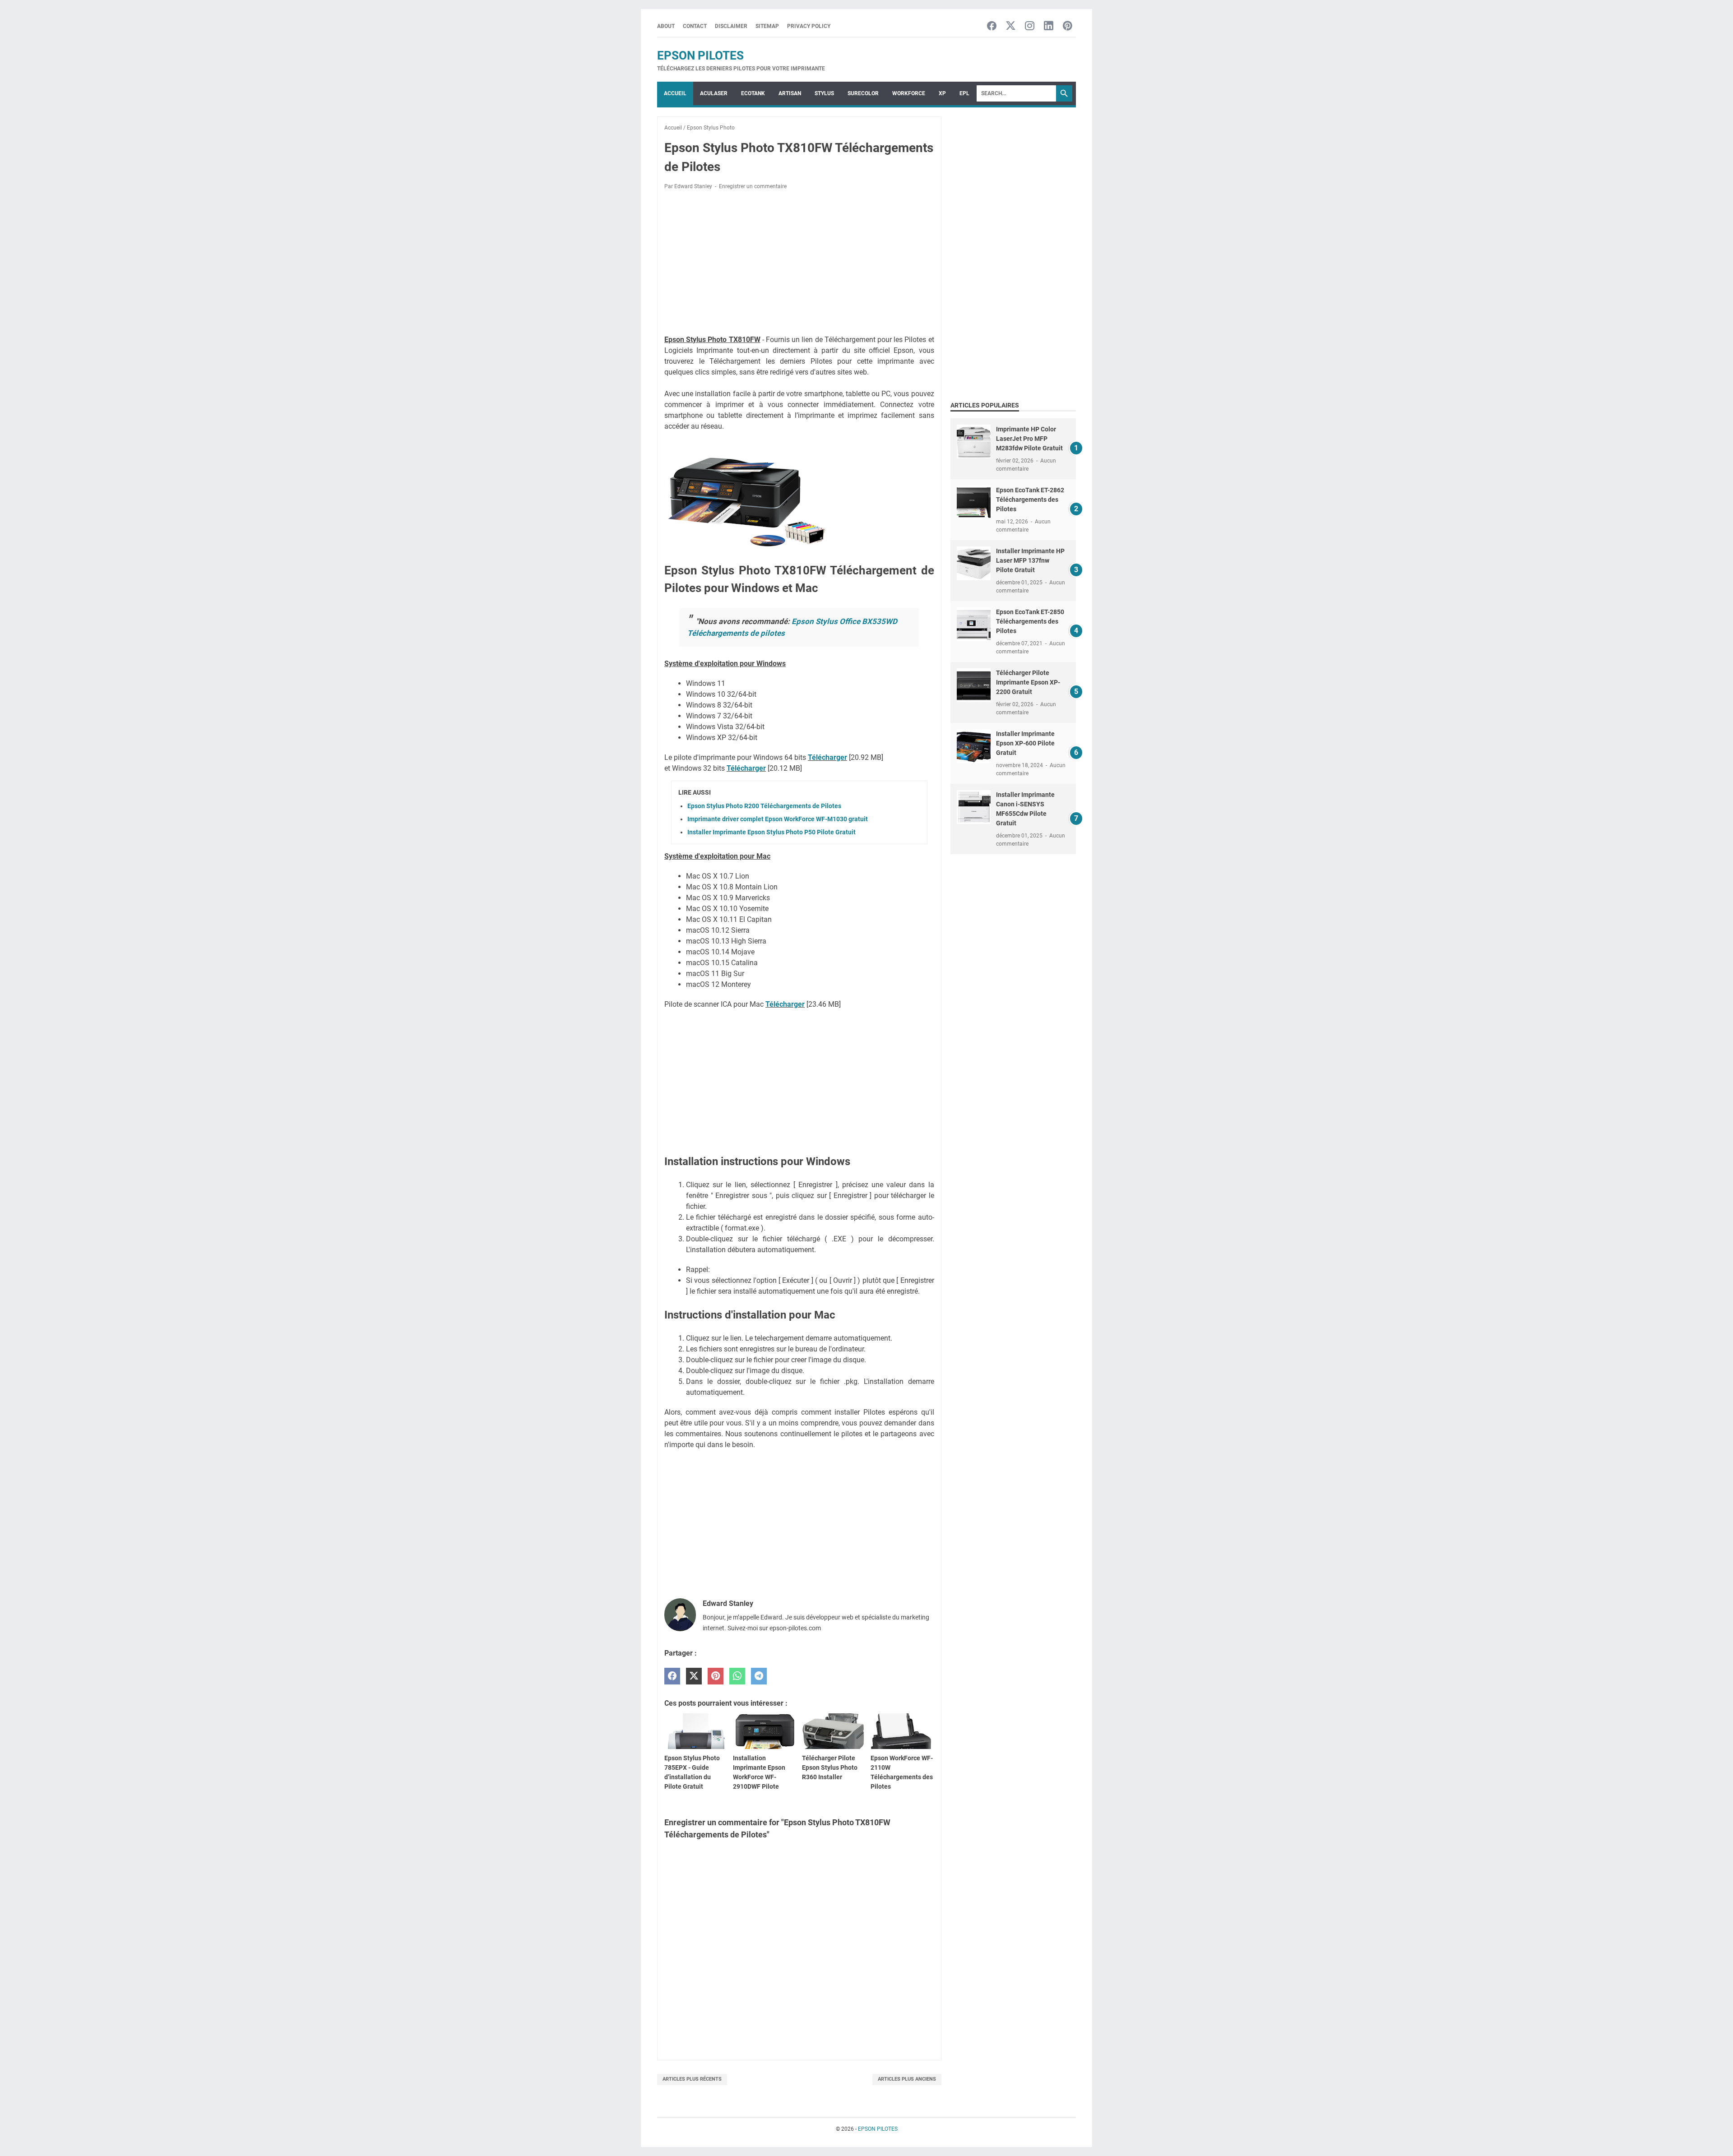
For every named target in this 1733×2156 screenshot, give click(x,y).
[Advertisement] (799, 264)
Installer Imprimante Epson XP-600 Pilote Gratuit (1025, 743)
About (666, 26)
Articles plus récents (692, 2079)
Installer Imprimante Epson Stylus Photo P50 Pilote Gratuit (772, 832)
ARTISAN (790, 93)
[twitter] (694, 1676)
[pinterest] (716, 1676)
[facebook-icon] (992, 26)
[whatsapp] (737, 1676)
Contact (695, 26)
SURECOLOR (863, 93)
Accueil (675, 93)
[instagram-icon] (1030, 26)
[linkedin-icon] (1049, 26)
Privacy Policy (809, 26)
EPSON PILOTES (700, 56)
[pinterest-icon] (1068, 26)
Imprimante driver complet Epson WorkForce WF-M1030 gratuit (778, 819)
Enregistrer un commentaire (753, 186)
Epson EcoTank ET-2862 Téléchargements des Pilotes (1030, 500)
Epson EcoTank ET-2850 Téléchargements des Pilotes (1030, 621)
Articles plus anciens (907, 2079)
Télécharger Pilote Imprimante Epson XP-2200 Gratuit (1028, 682)
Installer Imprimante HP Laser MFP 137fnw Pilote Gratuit (1030, 560)
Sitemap (767, 26)
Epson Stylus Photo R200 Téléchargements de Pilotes (764, 806)
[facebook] (672, 1676)
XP (942, 93)
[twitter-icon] (1011, 26)
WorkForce (909, 93)
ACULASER (714, 93)
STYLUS (824, 93)
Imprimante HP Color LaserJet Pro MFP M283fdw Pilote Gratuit (1029, 439)
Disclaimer (731, 26)
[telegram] (759, 1676)
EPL (964, 93)
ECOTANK (753, 93)
